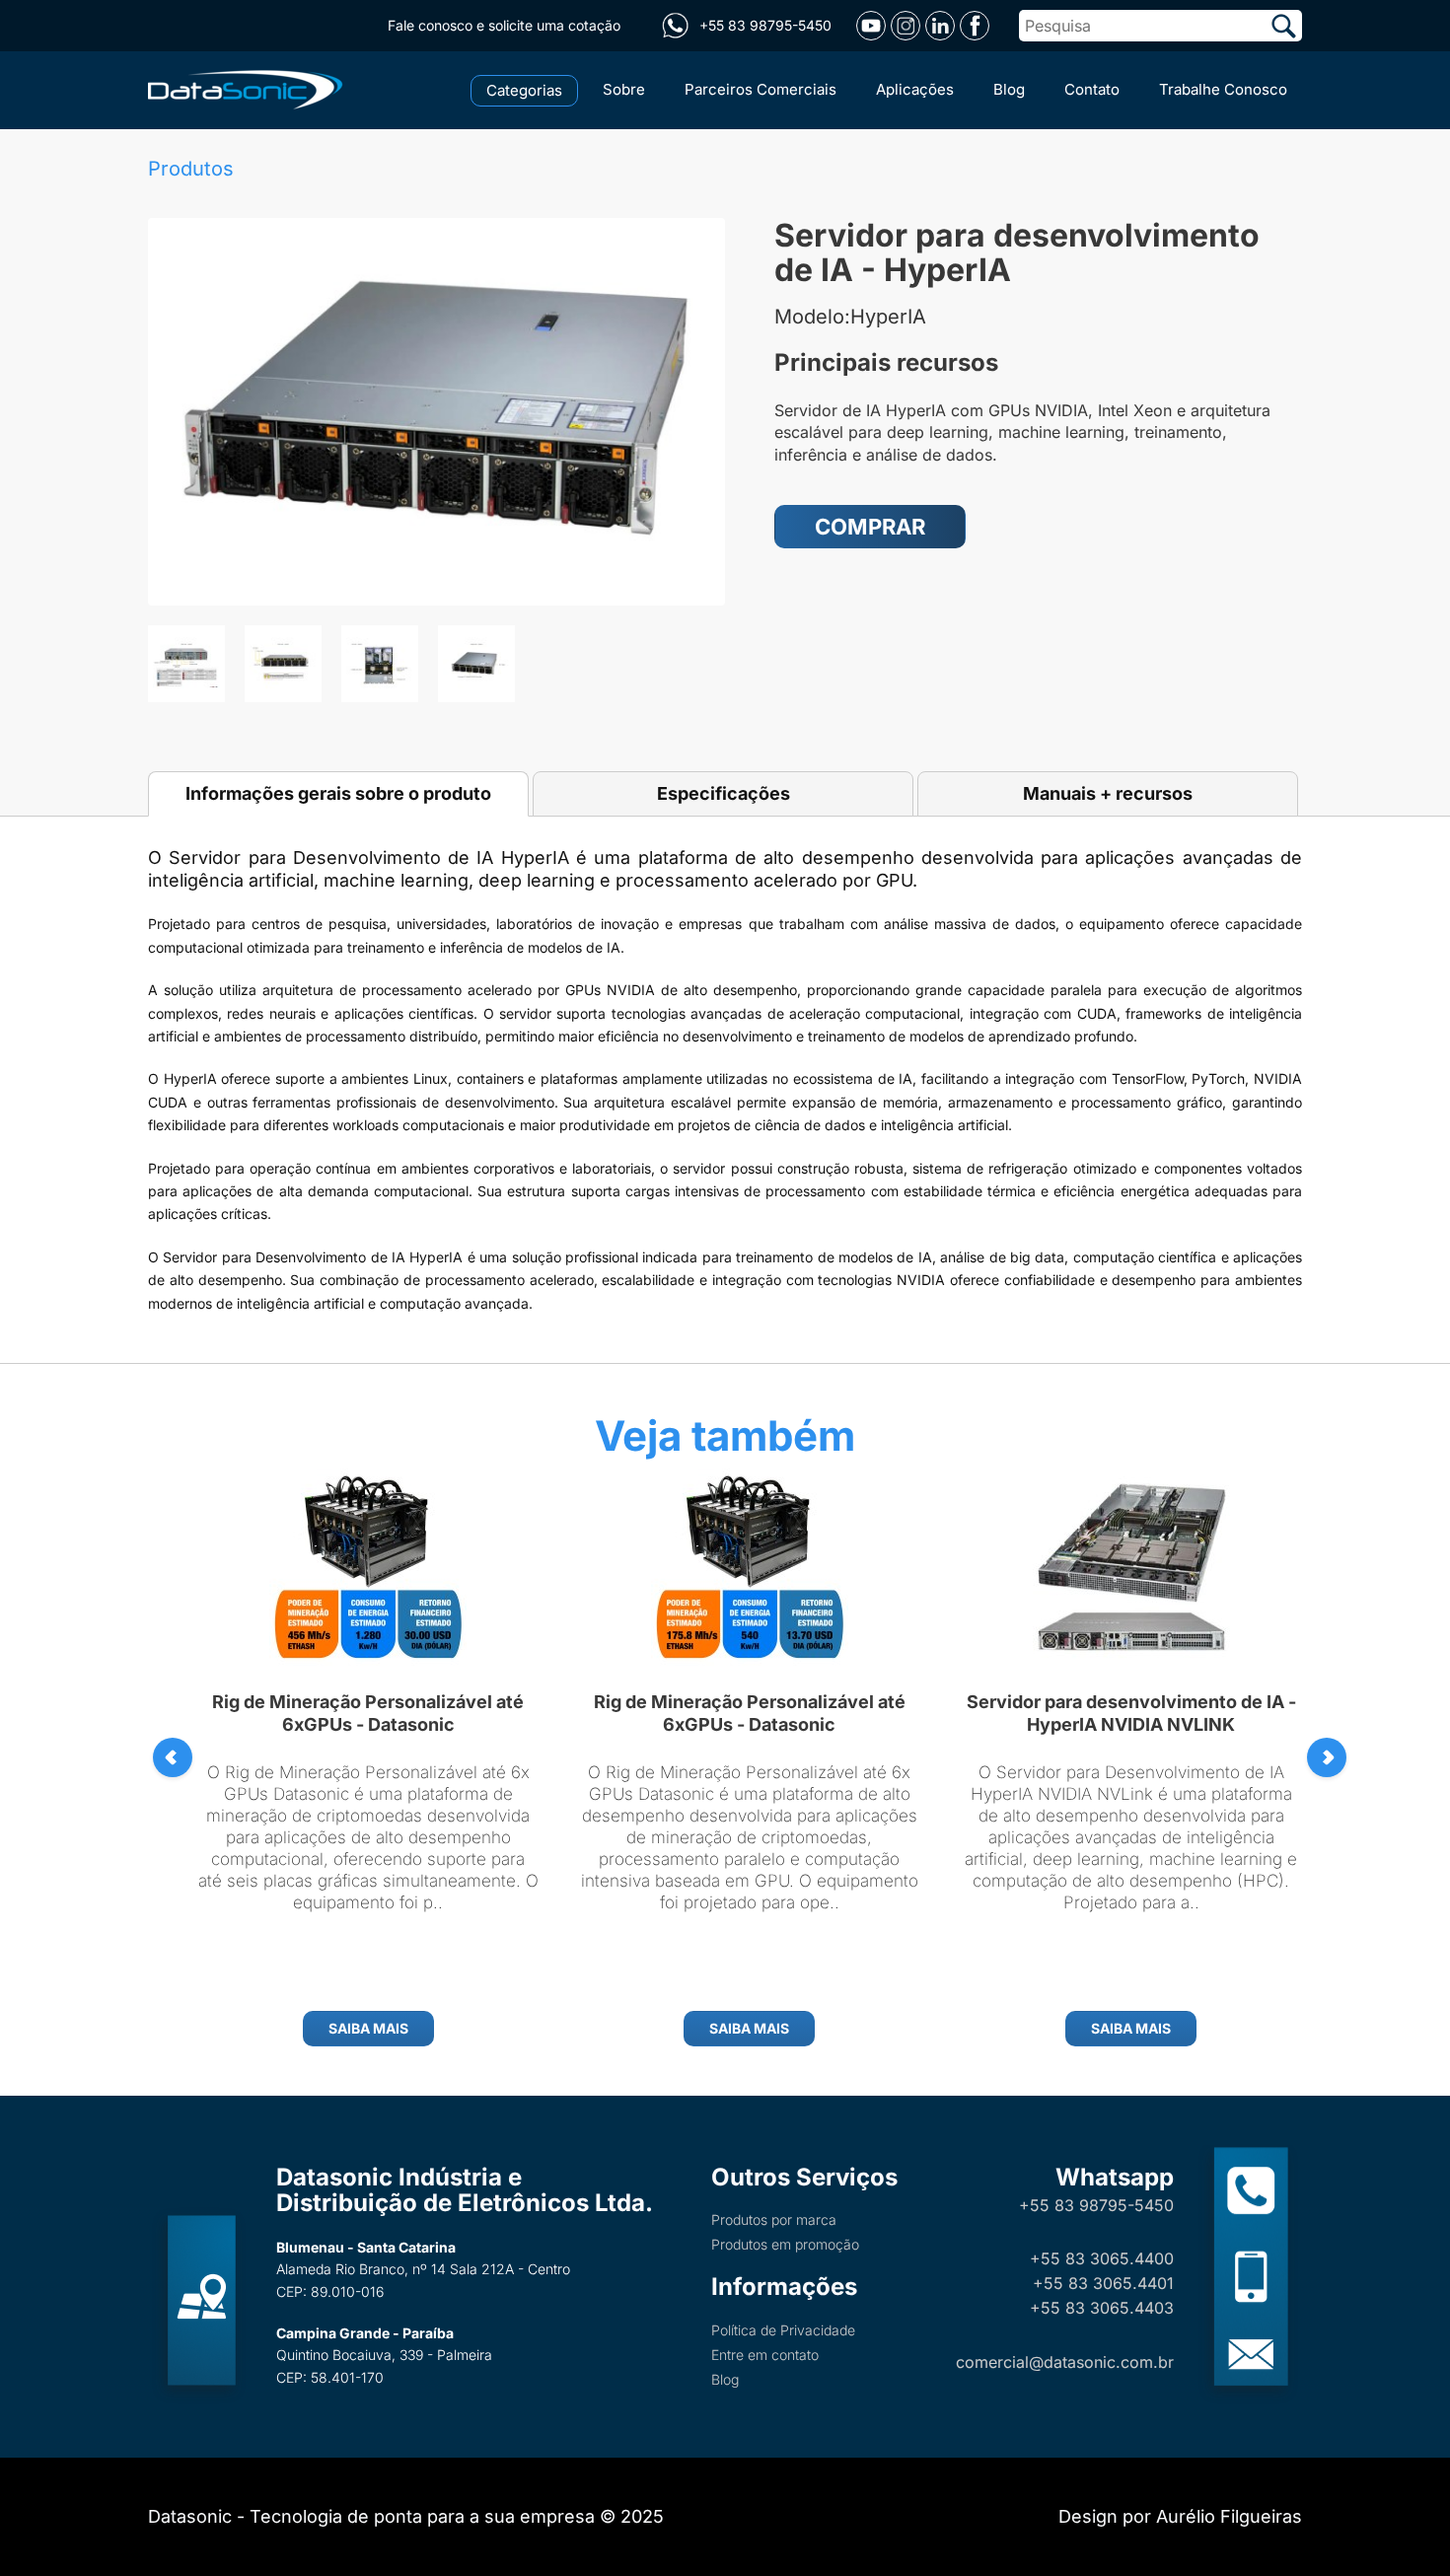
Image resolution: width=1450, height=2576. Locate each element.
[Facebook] (975, 26)
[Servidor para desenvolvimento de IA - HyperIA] (436, 412)
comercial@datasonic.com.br (1065, 2362)
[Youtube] (871, 26)
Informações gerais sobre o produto (338, 793)
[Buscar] (1284, 26)
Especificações (724, 793)
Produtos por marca (774, 2219)
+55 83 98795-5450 (1096, 2205)
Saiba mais (368, 2028)
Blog (1009, 89)
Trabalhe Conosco (1223, 89)
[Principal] (249, 88)
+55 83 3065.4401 (1103, 2283)
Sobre (624, 89)
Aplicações (915, 89)
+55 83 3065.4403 (1102, 2308)
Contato (1092, 89)
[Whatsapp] (675, 26)
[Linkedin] (940, 26)
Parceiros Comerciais (761, 89)
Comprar (870, 527)
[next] (1327, 1757)
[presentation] (1327, 1757)
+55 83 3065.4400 (1102, 2258)
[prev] (173, 1757)
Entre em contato (765, 2355)
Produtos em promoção (785, 2244)
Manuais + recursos (1108, 793)
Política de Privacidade (783, 2330)
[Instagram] (906, 26)
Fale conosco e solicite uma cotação (504, 25)
